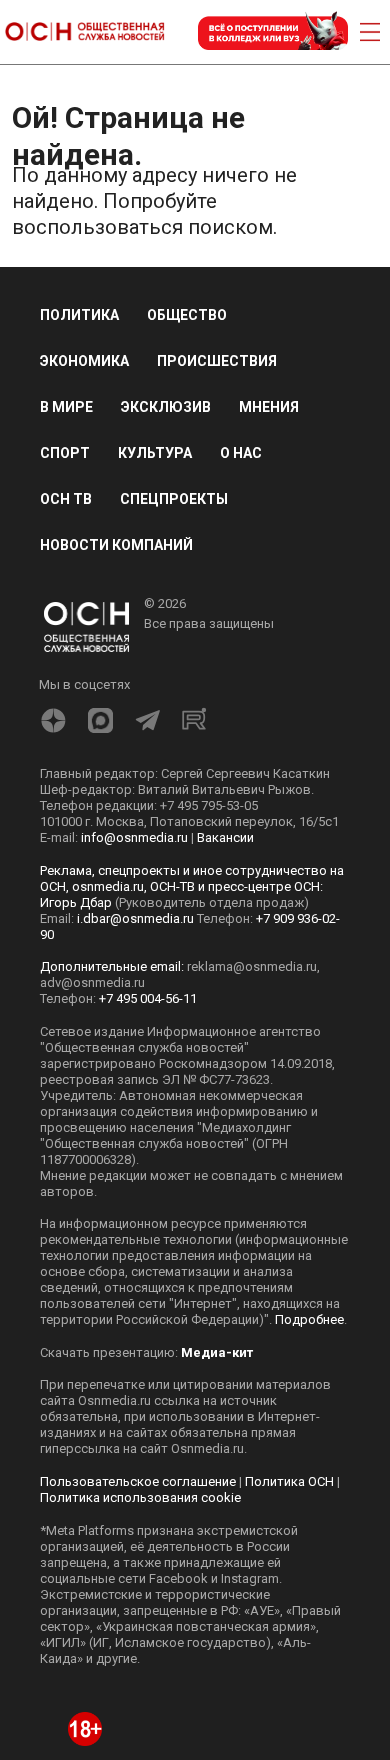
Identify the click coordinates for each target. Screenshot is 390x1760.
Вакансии (225, 837)
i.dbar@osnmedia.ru (135, 918)
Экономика (84, 361)
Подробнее (309, 1319)
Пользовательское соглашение (138, 1481)
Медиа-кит (217, 1352)
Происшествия (217, 361)
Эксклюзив (166, 407)
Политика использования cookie (140, 1497)
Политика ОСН (289, 1481)
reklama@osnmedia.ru (252, 966)
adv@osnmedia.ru (92, 982)
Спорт (65, 453)
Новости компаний (116, 545)
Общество (187, 315)
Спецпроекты (174, 499)
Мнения (269, 407)
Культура (155, 453)
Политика (79, 315)
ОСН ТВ (66, 499)
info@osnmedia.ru (134, 837)
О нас (241, 453)
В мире (66, 407)
